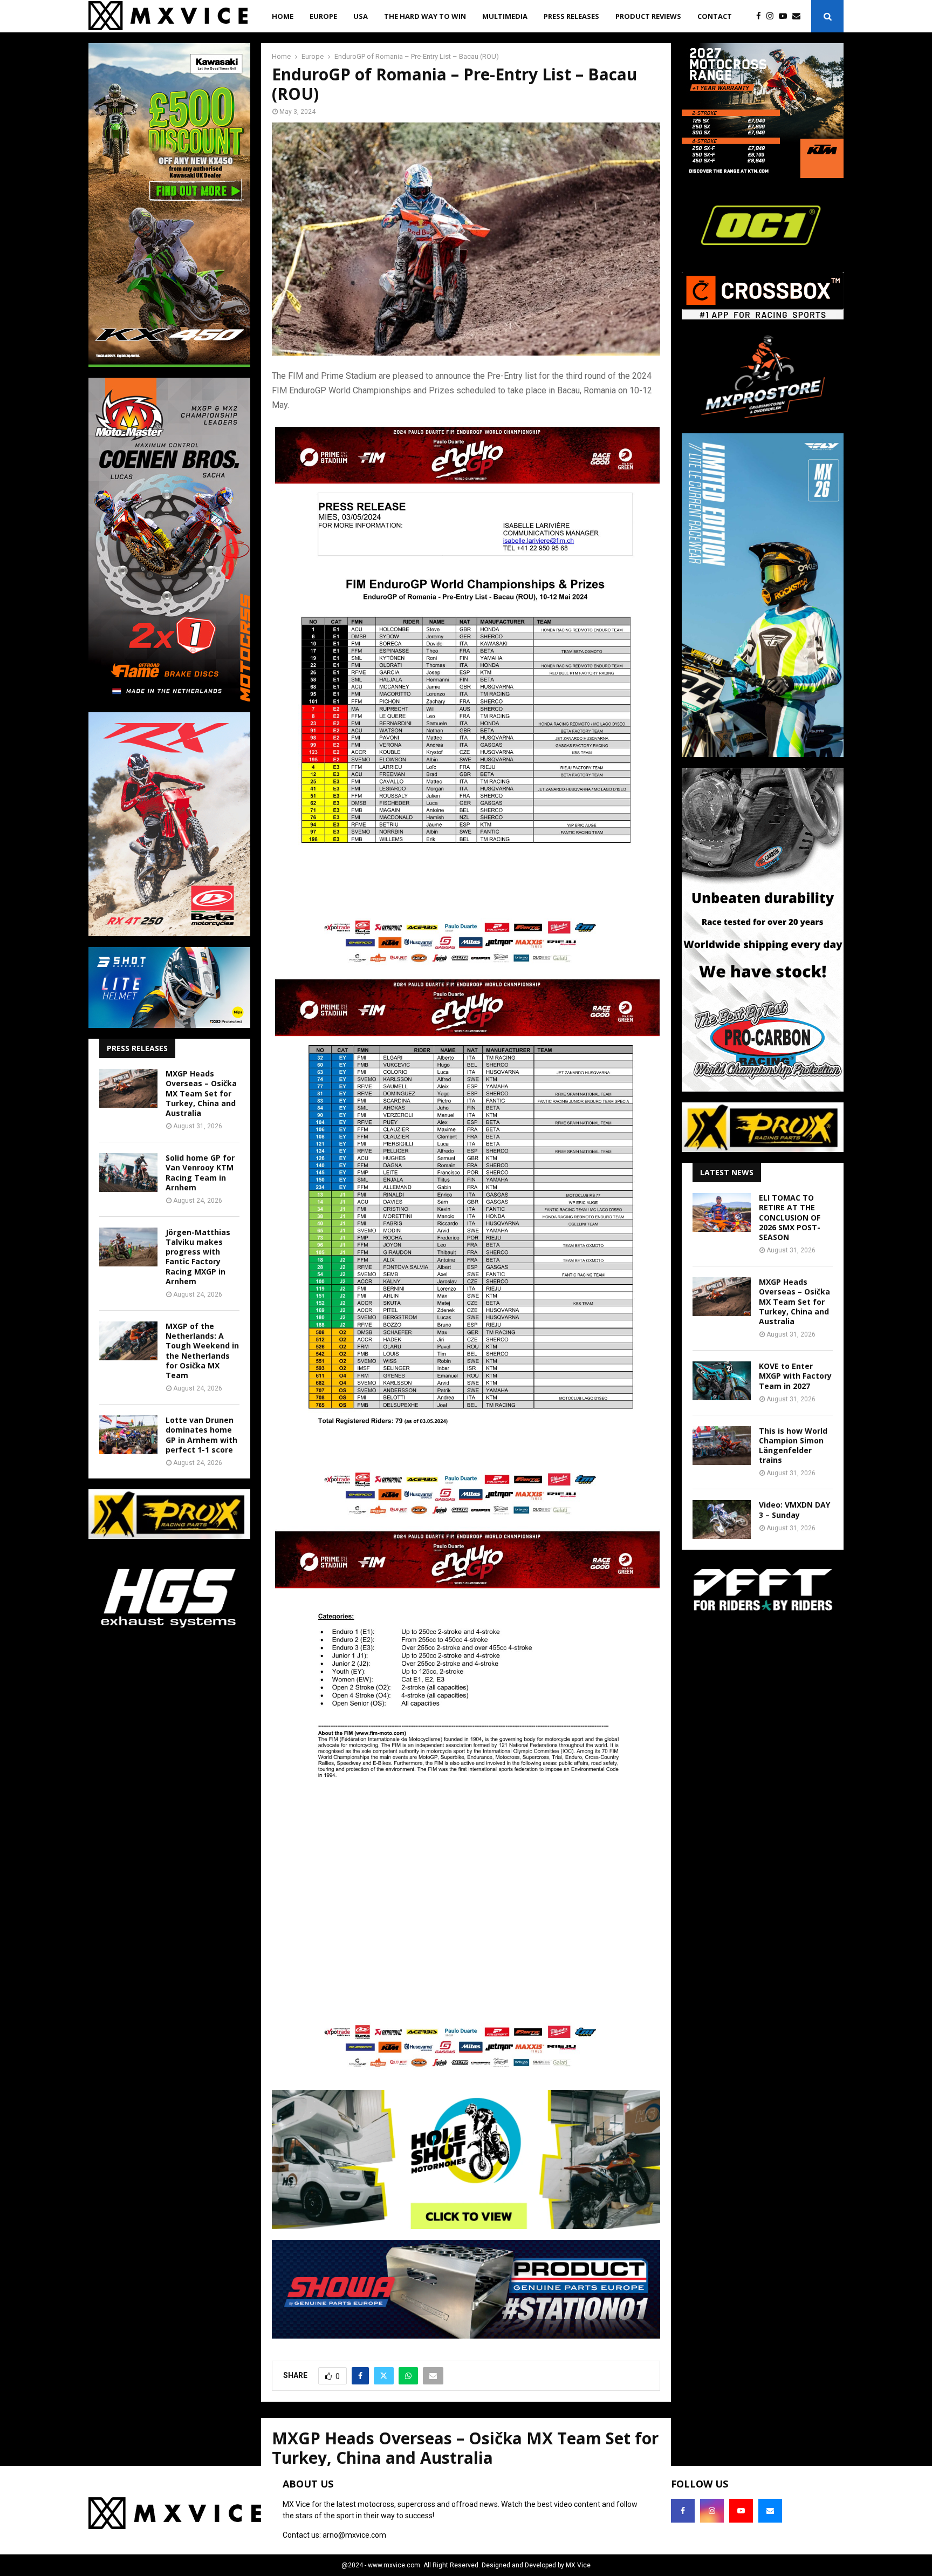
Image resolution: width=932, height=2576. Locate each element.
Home (283, 16)
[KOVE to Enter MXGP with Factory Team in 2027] (722, 1381)
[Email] (799, 16)
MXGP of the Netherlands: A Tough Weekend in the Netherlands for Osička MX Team (202, 1351)
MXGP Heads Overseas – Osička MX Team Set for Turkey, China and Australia (201, 1093)
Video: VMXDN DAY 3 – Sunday (794, 1510)
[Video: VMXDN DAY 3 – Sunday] (722, 1519)
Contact (715, 16)
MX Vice (578, 2565)
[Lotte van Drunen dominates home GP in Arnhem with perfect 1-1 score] (128, 1435)
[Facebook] (761, 16)
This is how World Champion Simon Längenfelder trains (793, 1446)
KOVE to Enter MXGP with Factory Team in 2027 (795, 1376)
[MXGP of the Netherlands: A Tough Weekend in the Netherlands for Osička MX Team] (128, 1341)
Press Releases (571, 16)
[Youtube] (786, 16)
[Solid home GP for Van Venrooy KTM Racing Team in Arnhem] (128, 1173)
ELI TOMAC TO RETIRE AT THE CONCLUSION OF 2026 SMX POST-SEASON (790, 1217)
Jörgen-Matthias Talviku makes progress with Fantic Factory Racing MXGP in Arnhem (198, 1257)
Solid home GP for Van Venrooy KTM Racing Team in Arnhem (200, 1173)
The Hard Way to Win (425, 16)
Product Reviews (648, 16)
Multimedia (505, 16)
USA (361, 16)
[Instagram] (773, 16)
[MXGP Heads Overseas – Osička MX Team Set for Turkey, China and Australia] (128, 1088)
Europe (323, 16)
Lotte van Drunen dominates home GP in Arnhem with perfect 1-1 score (201, 1435)
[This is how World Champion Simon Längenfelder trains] (722, 1446)
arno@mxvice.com (354, 2535)
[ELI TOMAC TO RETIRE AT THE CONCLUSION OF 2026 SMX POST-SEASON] (722, 1212)
